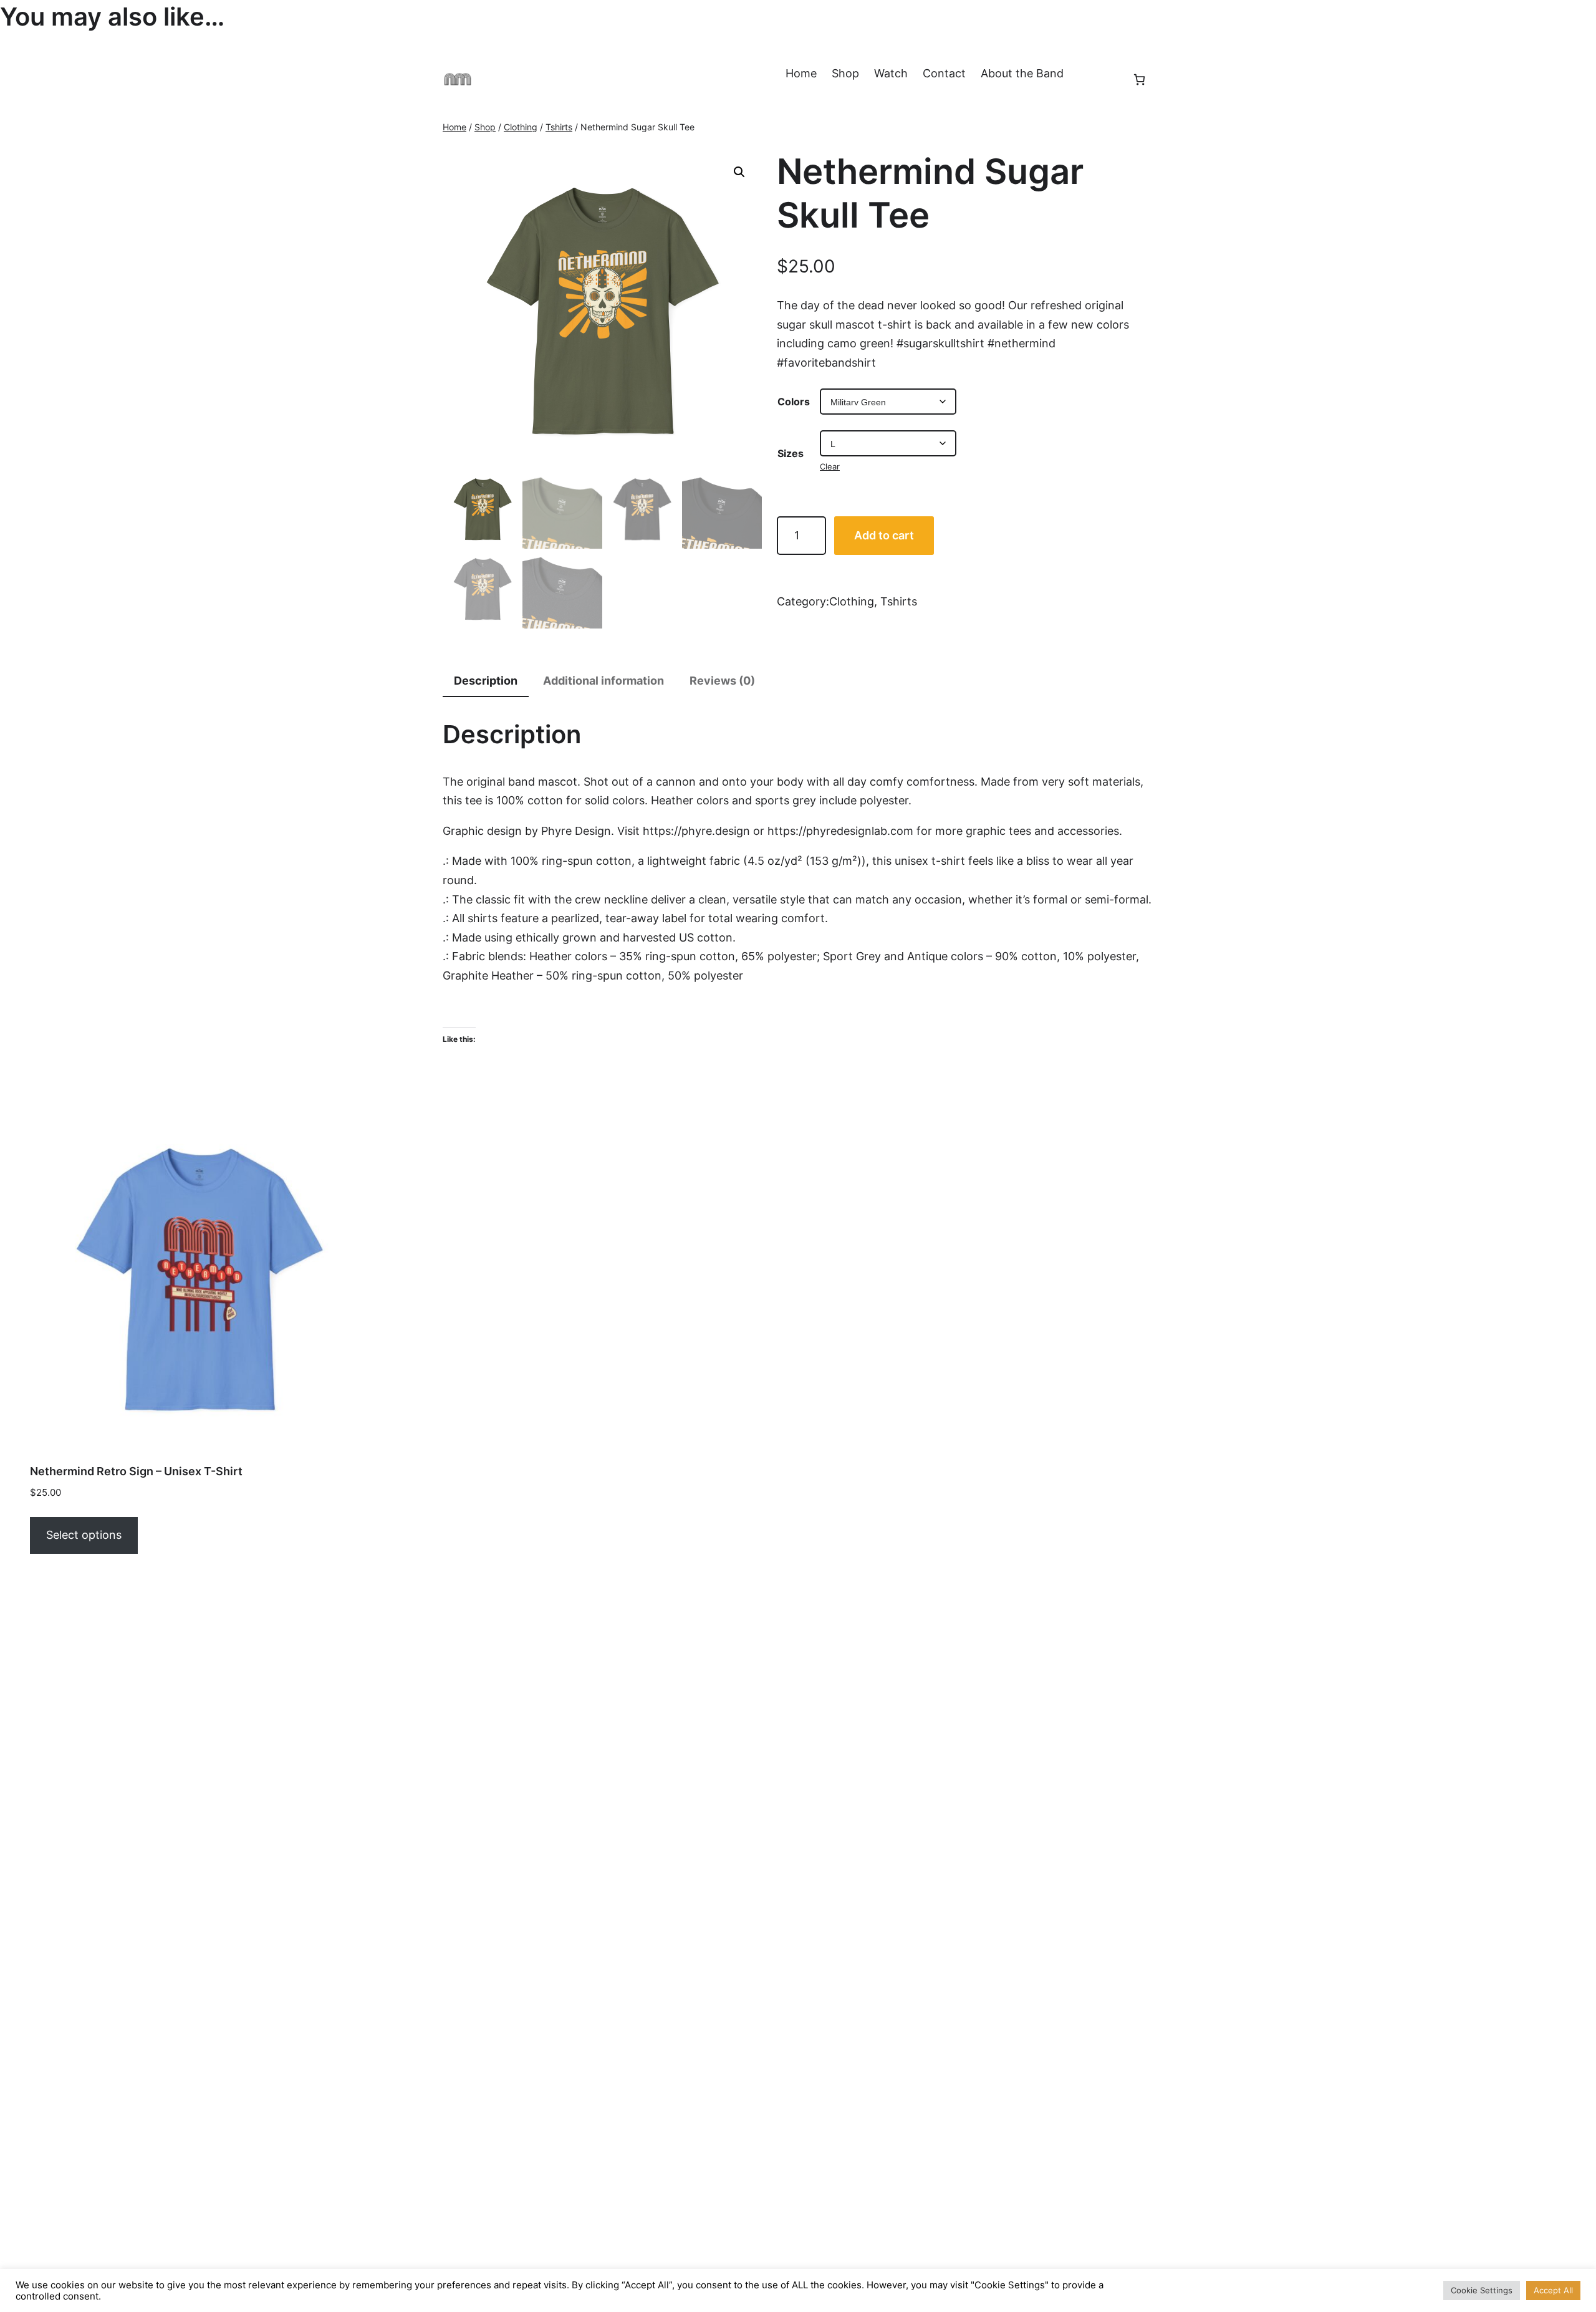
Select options (84, 1535)
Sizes (791, 453)
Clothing (521, 127)
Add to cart (884, 535)
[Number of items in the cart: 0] (1139, 79)
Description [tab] (486, 681)
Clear (830, 466)
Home (454, 127)
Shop (485, 127)
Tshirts (559, 127)
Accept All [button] (1553, 2290)
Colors (794, 402)
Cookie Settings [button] (1482, 2290)
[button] (739, 172)
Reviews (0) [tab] (722, 681)
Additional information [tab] (603, 681)
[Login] (1105, 79)
